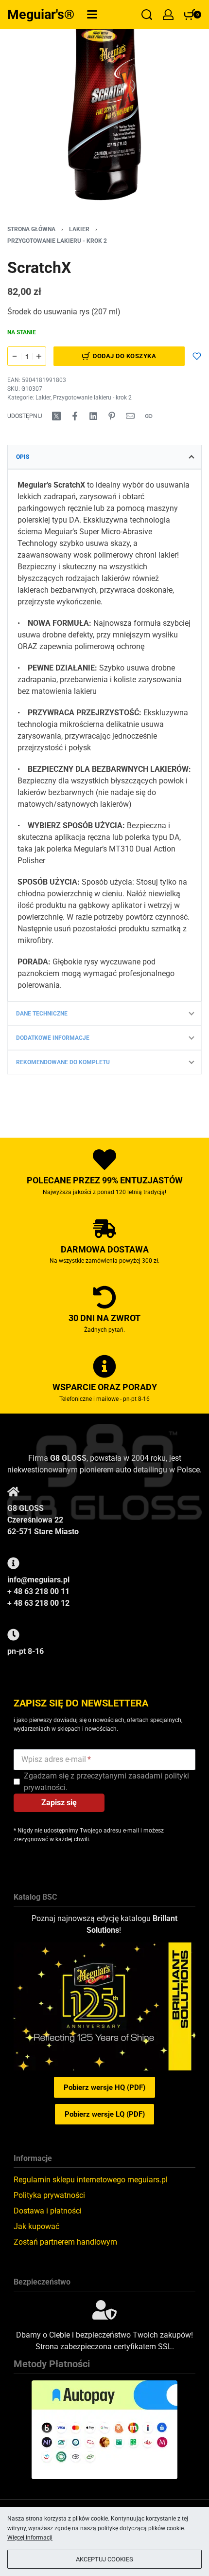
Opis (23, 457)
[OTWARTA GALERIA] (104, 105)
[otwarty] (92, 14)
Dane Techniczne (42, 1014)
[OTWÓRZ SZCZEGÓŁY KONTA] (168, 15)
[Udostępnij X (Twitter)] (56, 416)
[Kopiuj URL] (149, 416)
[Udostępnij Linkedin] (93, 416)
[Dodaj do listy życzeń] (197, 356)
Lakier (79, 229)
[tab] (104, 457)
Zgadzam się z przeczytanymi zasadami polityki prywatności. (106, 1782)
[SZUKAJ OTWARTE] (147, 15)
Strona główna (31, 229)
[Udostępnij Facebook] (75, 416)
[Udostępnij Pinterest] (112, 416)
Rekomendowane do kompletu (63, 1062)
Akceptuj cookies (104, 2559)
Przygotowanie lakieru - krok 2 (57, 241)
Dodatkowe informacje (53, 1038)
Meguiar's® (41, 15)
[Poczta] (130, 416)
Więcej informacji (30, 2538)
